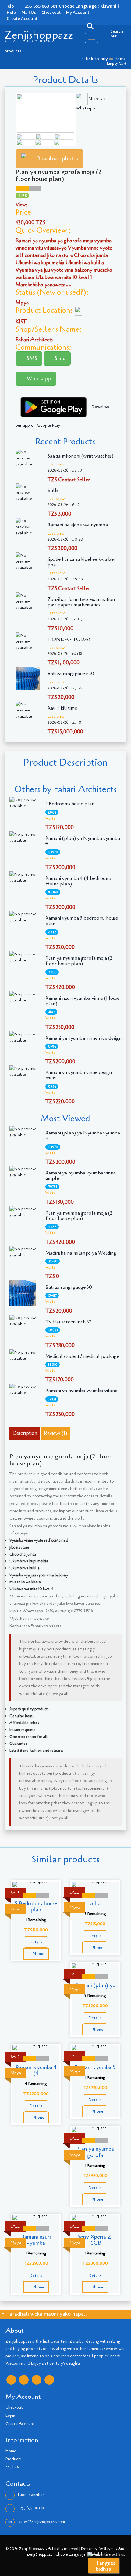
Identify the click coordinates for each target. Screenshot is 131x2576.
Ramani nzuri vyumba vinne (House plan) (82, 1001)
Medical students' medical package (82, 1356)
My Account (78, 12)
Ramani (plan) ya (95, 1985)
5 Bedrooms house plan (70, 804)
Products (14, 2459)
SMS (31, 358)
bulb (53, 491)
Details (36, 1942)
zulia (95, 1903)
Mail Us (29, 12)
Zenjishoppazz (39, 35)
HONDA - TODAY (69, 639)
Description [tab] (25, 1433)
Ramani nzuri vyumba (36, 2240)
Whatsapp (38, 378)
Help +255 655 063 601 (31, 6)
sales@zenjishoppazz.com (41, 2522)
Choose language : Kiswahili (89, 6)
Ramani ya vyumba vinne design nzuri (79, 1075)
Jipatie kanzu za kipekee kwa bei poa (81, 562)
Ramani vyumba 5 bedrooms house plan (82, 921)
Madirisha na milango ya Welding (81, 1253)
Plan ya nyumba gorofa (95, 2152)
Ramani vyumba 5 (95, 2067)
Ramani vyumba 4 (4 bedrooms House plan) (78, 881)
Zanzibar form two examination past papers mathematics (81, 602)
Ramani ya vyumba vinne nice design (83, 1038)
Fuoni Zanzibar (31, 2495)
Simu (59, 358)
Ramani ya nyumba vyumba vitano (81, 1391)
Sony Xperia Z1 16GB (95, 2240)
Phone (38, 1954)
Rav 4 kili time (62, 708)
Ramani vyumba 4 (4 (36, 2070)
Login (10, 2416)
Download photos (57, 158)
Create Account (22, 18)
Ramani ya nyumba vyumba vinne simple (81, 1176)
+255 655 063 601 (32, 2508)
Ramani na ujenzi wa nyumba (78, 525)
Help (11, 12)
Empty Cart (117, 64)
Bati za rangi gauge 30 (71, 674)
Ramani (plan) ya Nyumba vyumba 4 (83, 841)
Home (11, 2451)
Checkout (51, 12)
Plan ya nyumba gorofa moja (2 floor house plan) (79, 961)
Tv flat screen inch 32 (68, 1322)
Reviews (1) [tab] (55, 1433)
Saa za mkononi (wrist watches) (80, 456)
